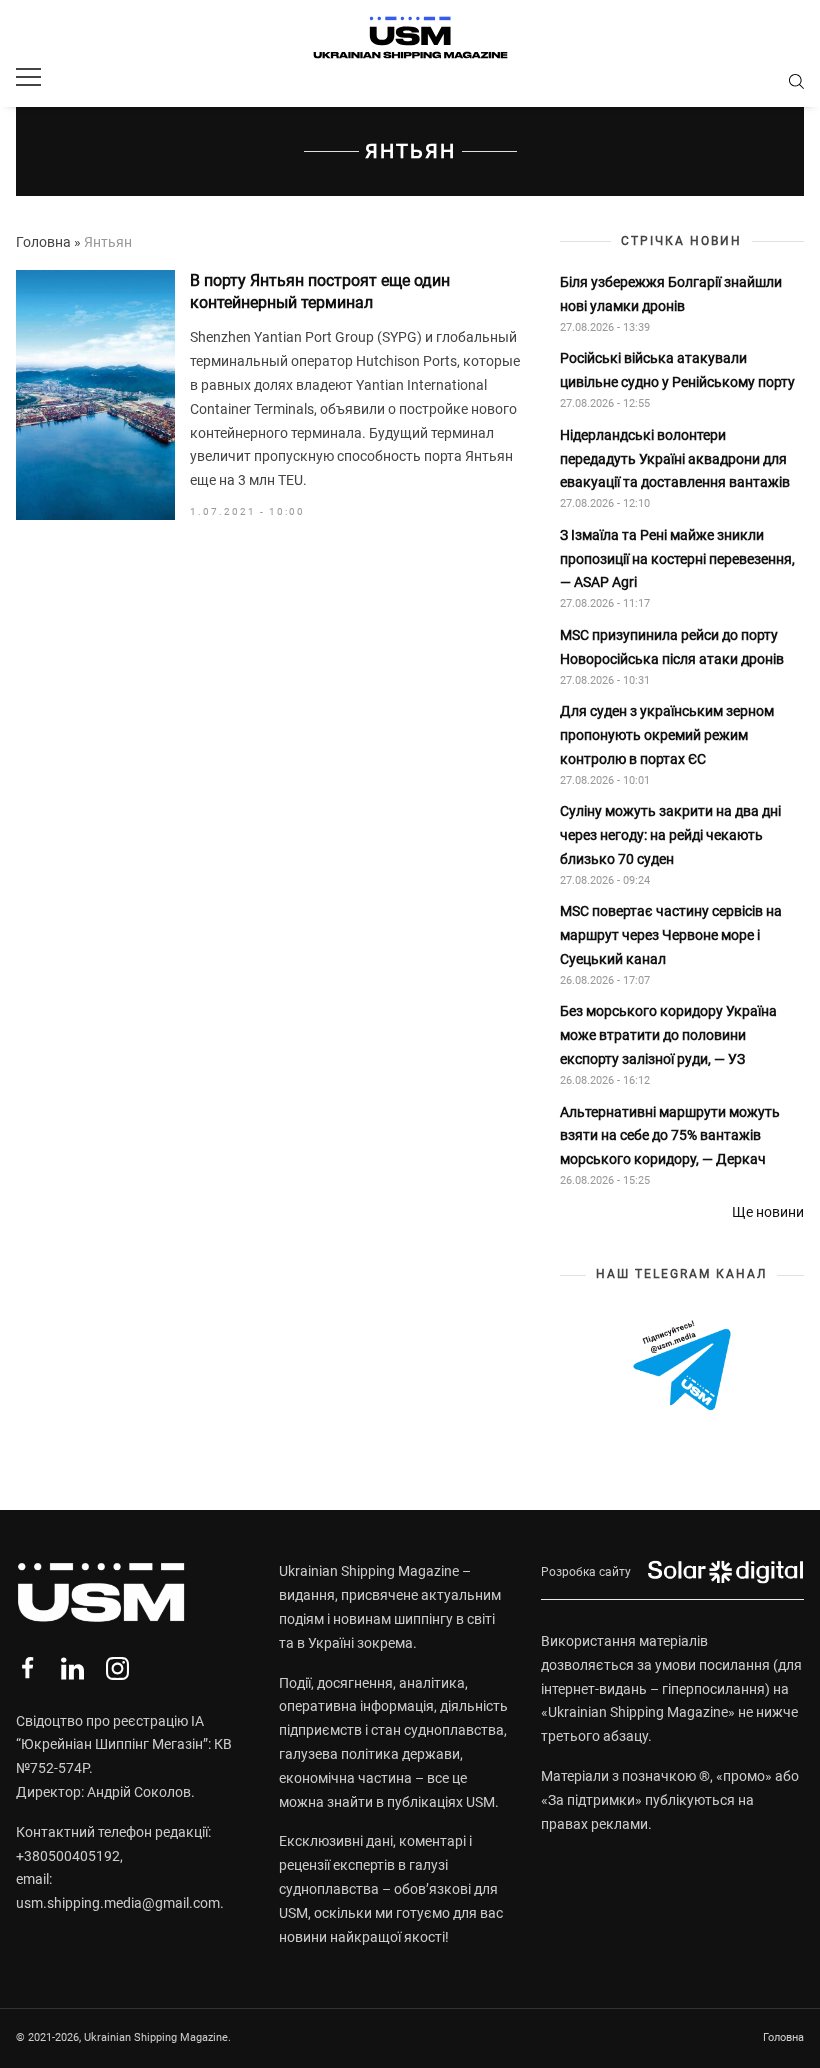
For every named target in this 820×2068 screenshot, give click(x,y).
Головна (43, 242)
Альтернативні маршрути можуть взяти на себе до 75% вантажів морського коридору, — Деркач (670, 1136)
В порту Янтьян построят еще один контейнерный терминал (320, 291)
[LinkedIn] (72, 1668)
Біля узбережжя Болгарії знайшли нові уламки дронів (671, 294)
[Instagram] (117, 1668)
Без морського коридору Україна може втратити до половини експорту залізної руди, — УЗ (668, 1035)
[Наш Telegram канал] (682, 1366)
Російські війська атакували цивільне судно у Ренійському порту (679, 370)
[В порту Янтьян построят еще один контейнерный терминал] (95, 395)
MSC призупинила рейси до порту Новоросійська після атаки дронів (672, 647)
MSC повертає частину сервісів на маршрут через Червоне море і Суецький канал (671, 935)
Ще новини (768, 1212)
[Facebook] (27, 1668)
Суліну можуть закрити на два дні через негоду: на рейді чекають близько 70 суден (670, 835)
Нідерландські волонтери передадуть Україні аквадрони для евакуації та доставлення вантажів (676, 459)
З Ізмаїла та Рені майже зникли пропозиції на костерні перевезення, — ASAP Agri (677, 559)
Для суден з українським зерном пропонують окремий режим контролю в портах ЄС (667, 735)
